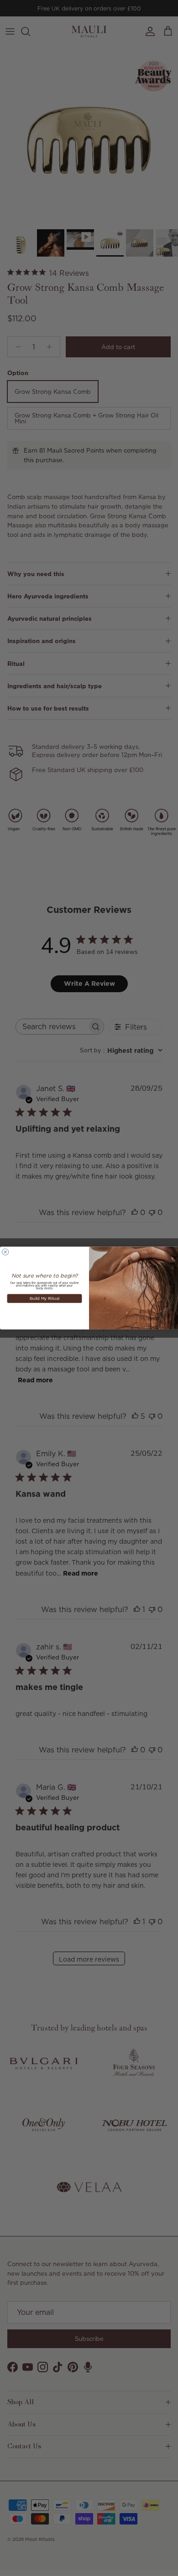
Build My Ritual (44, 1298)
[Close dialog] (5, 1252)
